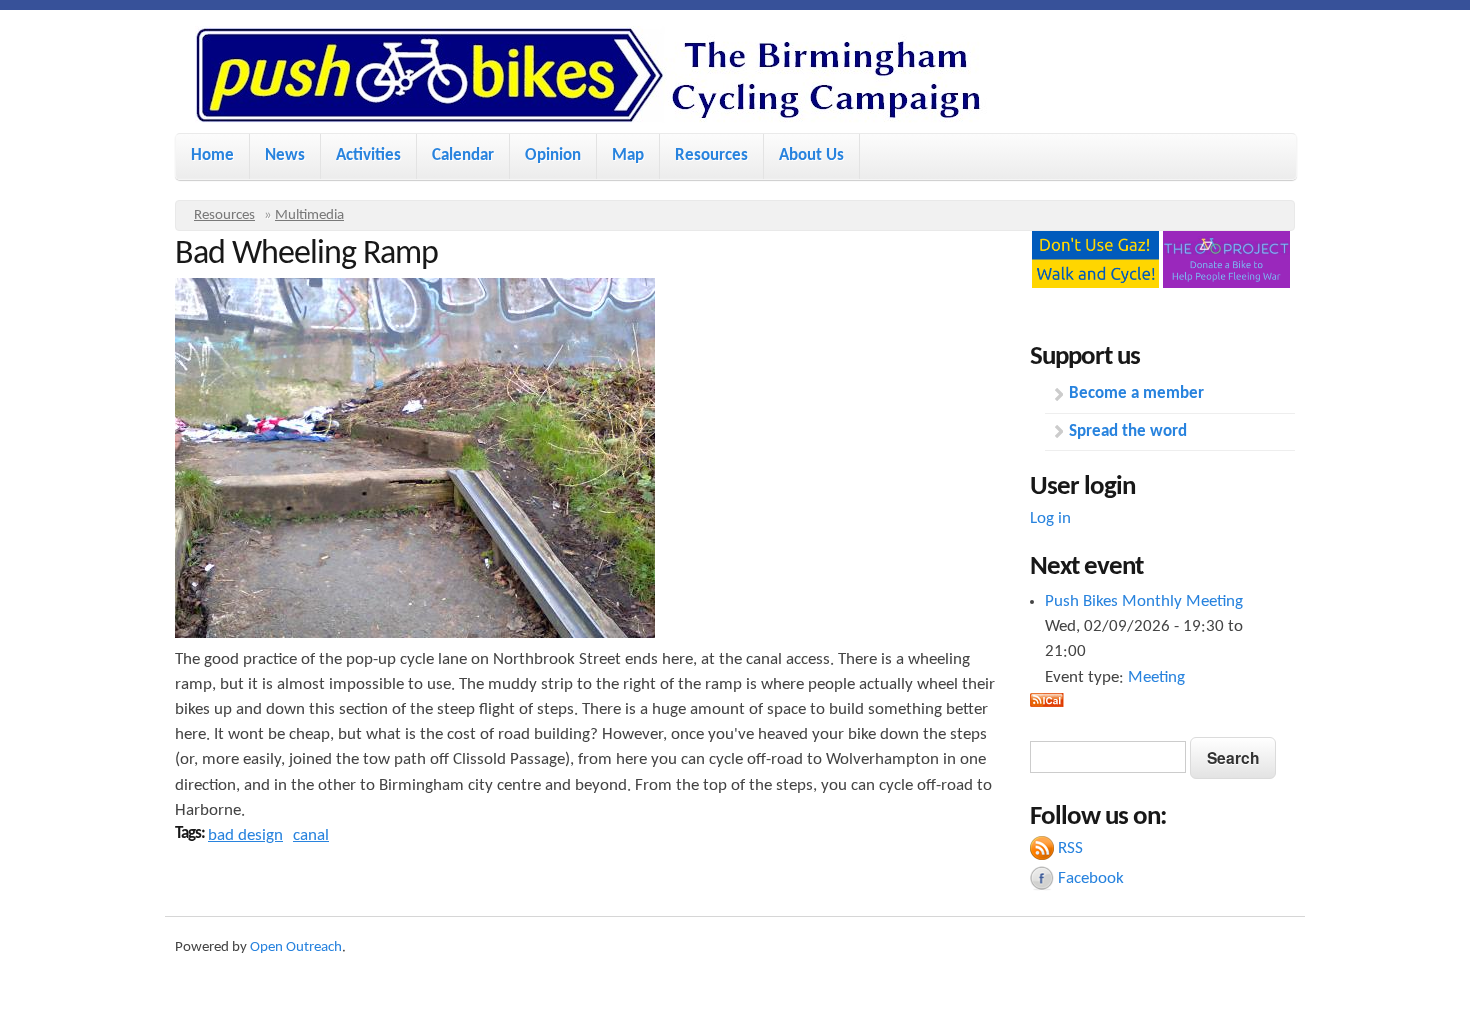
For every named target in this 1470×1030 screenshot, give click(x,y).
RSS (1070, 848)
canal (311, 835)
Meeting (1156, 677)
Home (212, 155)
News (285, 155)
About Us (811, 155)
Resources (711, 155)
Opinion (553, 155)
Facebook (1091, 878)
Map (628, 155)
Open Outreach (296, 947)
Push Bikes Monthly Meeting (1144, 601)
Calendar (463, 155)
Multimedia (309, 215)
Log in (1050, 518)
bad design (245, 835)
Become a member (1136, 393)
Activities (368, 155)
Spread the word (1128, 431)
